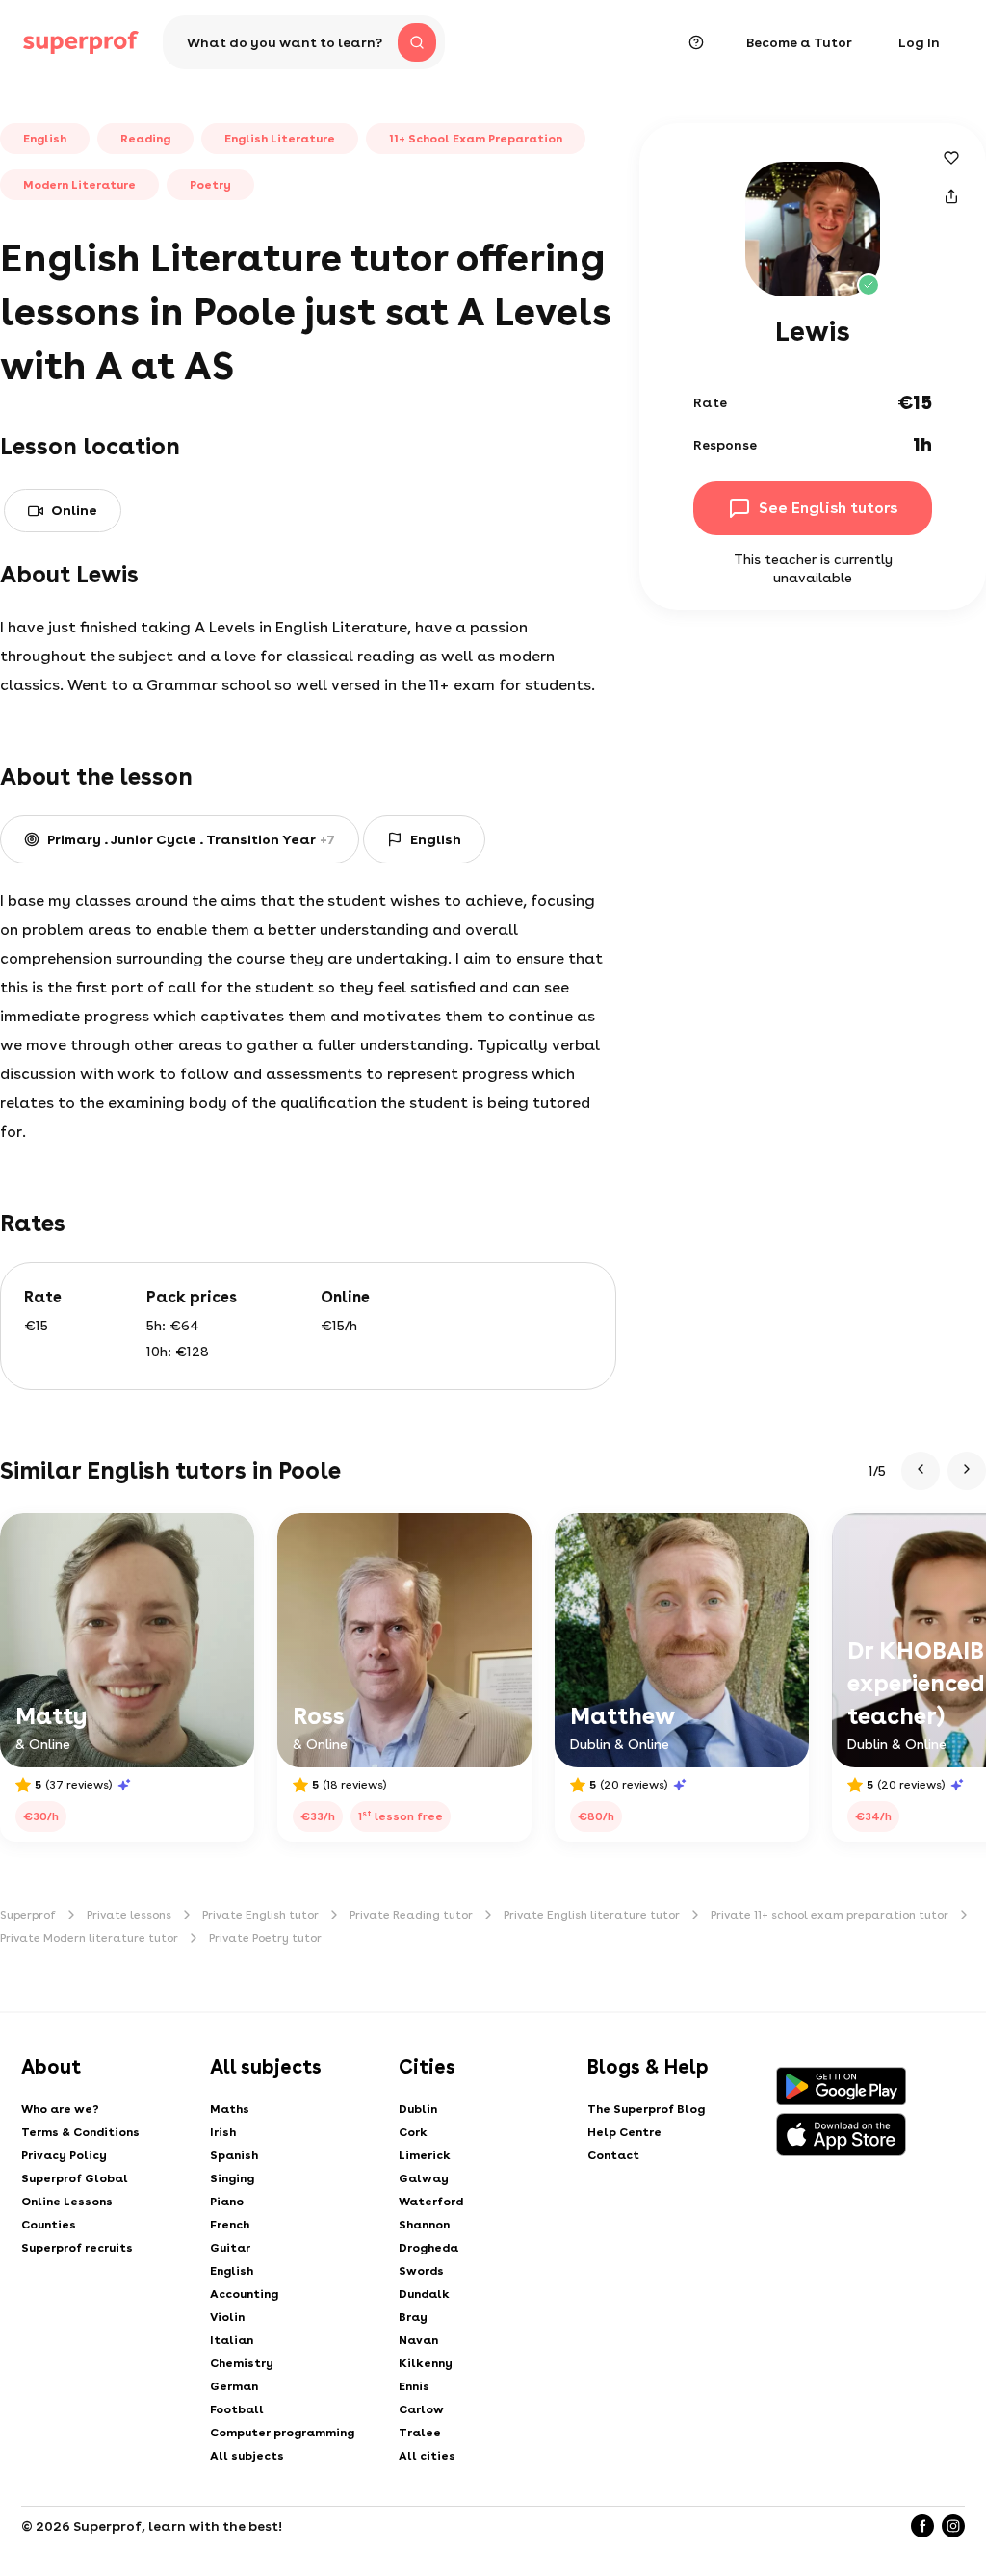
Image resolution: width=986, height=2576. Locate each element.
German (234, 2386)
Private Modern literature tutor (89, 1938)
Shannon (424, 2225)
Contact (613, 2155)
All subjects (247, 2456)
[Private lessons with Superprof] (81, 42)
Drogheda (428, 2248)
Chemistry (242, 2363)
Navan (418, 2340)
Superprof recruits (77, 2248)
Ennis (414, 2386)
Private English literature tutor (592, 1915)
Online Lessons (67, 2202)
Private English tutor (260, 1915)
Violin (227, 2317)
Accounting (244, 2294)
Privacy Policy (64, 2155)
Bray (413, 2317)
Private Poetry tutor (265, 1938)
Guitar (230, 2248)
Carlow (421, 2409)
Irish (223, 2132)
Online (74, 510)
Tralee (420, 2433)
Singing (232, 2178)
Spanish (234, 2155)
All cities (427, 2456)
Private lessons (129, 1915)
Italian (232, 2340)
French (230, 2225)
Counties (49, 2225)
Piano (227, 2202)
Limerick (425, 2155)
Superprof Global (75, 2178)
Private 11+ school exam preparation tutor (830, 1915)
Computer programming (282, 2433)
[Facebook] (922, 2526)
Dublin (418, 2109)
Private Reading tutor (411, 1915)
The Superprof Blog (646, 2109)
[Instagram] (953, 2526)
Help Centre (624, 2132)
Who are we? (60, 2109)
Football (237, 2409)
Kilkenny (426, 2363)
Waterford (431, 2202)
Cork (413, 2132)
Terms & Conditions (80, 2132)
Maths (230, 2109)
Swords (421, 2271)
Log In (919, 42)
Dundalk (424, 2294)
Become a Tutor (799, 42)
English (232, 2271)
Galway (424, 2178)
